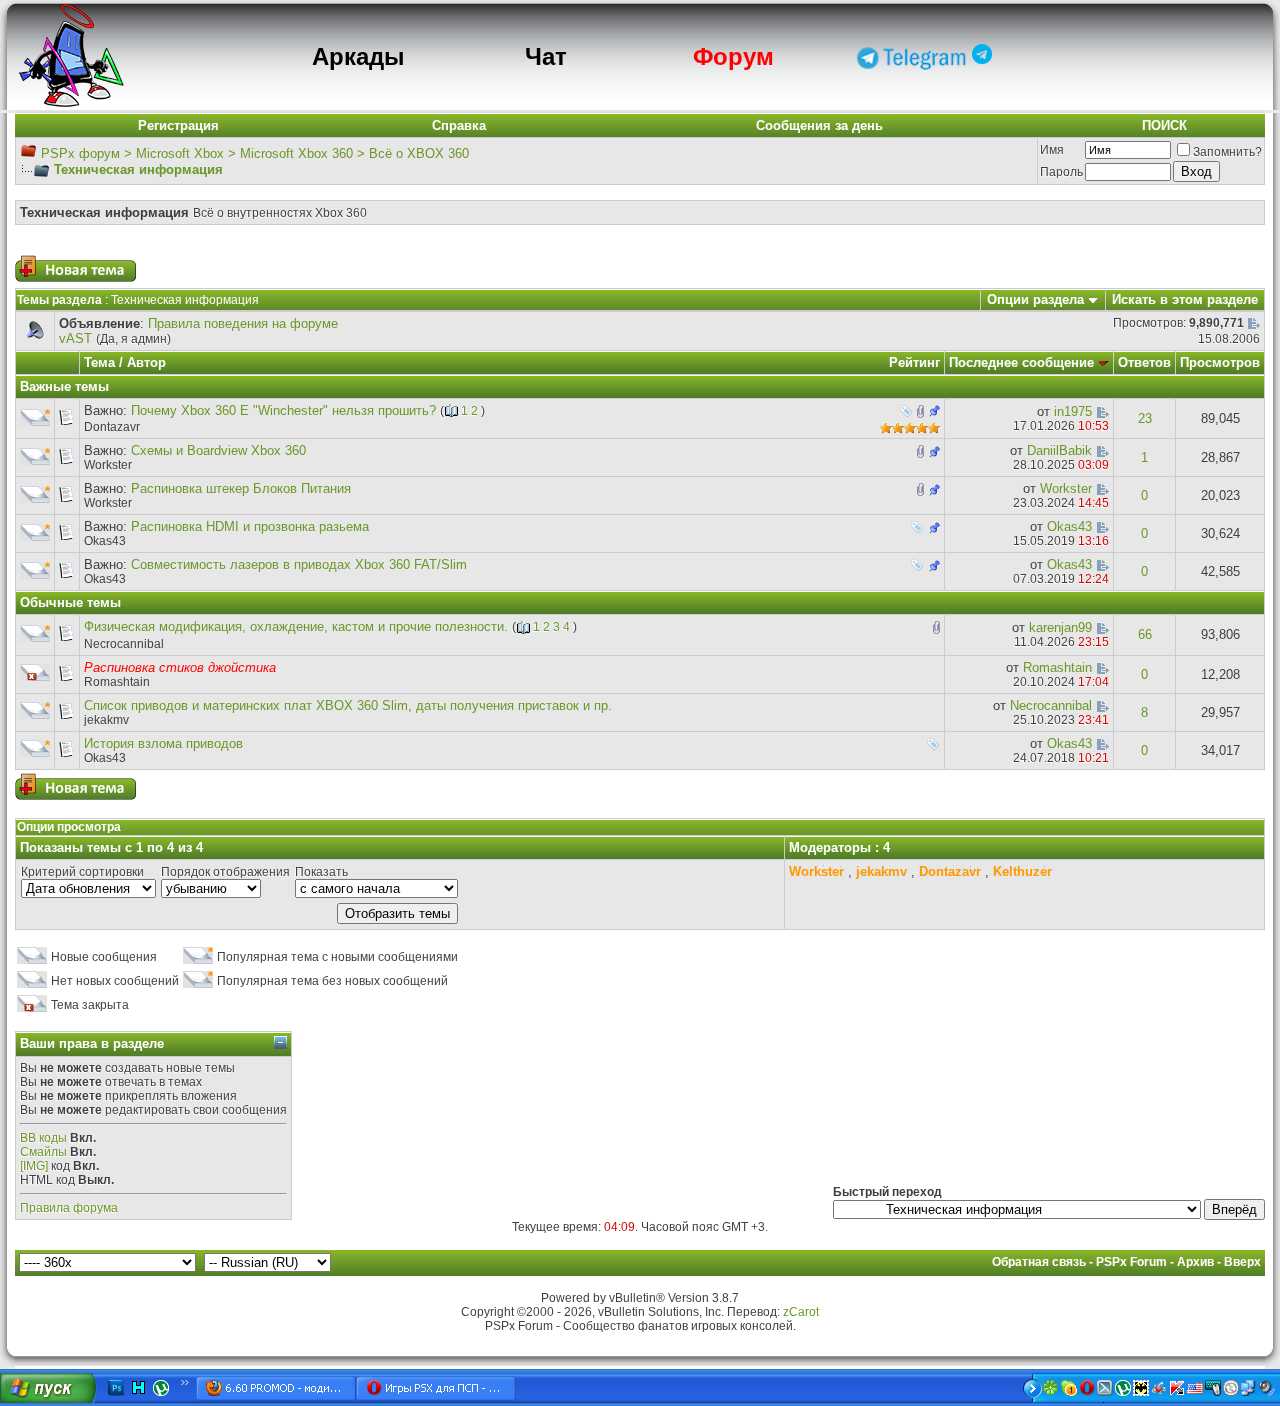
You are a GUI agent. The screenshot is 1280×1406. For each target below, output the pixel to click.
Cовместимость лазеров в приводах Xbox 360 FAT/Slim (299, 564)
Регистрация (178, 125)
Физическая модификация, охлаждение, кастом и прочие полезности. (296, 626)
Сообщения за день (819, 125)
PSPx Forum (1131, 1262)
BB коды (43, 1138)
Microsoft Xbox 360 (296, 153)
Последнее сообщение (1021, 362)
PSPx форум (80, 153)
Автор (146, 362)
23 (1145, 418)
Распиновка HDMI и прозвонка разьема (250, 526)
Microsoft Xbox (180, 153)
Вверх (1242, 1262)
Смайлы (43, 1152)
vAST (75, 338)
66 (1145, 634)
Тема (99, 362)
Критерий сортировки (82, 872)
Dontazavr (112, 427)
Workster (108, 465)
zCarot (801, 1312)
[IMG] (34, 1166)
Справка (459, 125)
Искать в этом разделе (1185, 299)
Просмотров (1220, 362)
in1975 (1073, 411)
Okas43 (105, 541)
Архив (1195, 1262)
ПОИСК (1164, 125)
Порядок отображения (225, 872)
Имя (1052, 150)
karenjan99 (1060, 627)
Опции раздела (1035, 299)
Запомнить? (1227, 152)
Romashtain (117, 682)
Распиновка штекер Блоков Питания (241, 488)
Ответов (1144, 362)
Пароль (1061, 172)
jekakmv (106, 720)
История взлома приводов (163, 743)
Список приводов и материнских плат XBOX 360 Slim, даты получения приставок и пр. (348, 705)
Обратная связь (1039, 1262)
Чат (546, 56)
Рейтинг (914, 362)
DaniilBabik (1059, 450)
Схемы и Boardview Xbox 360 (218, 450)
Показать (321, 872)
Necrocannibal (124, 644)
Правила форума (69, 1208)
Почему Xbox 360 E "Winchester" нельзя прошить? (283, 410)
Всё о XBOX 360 (419, 153)
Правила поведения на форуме (243, 323)
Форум (733, 56)
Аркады (358, 56)
